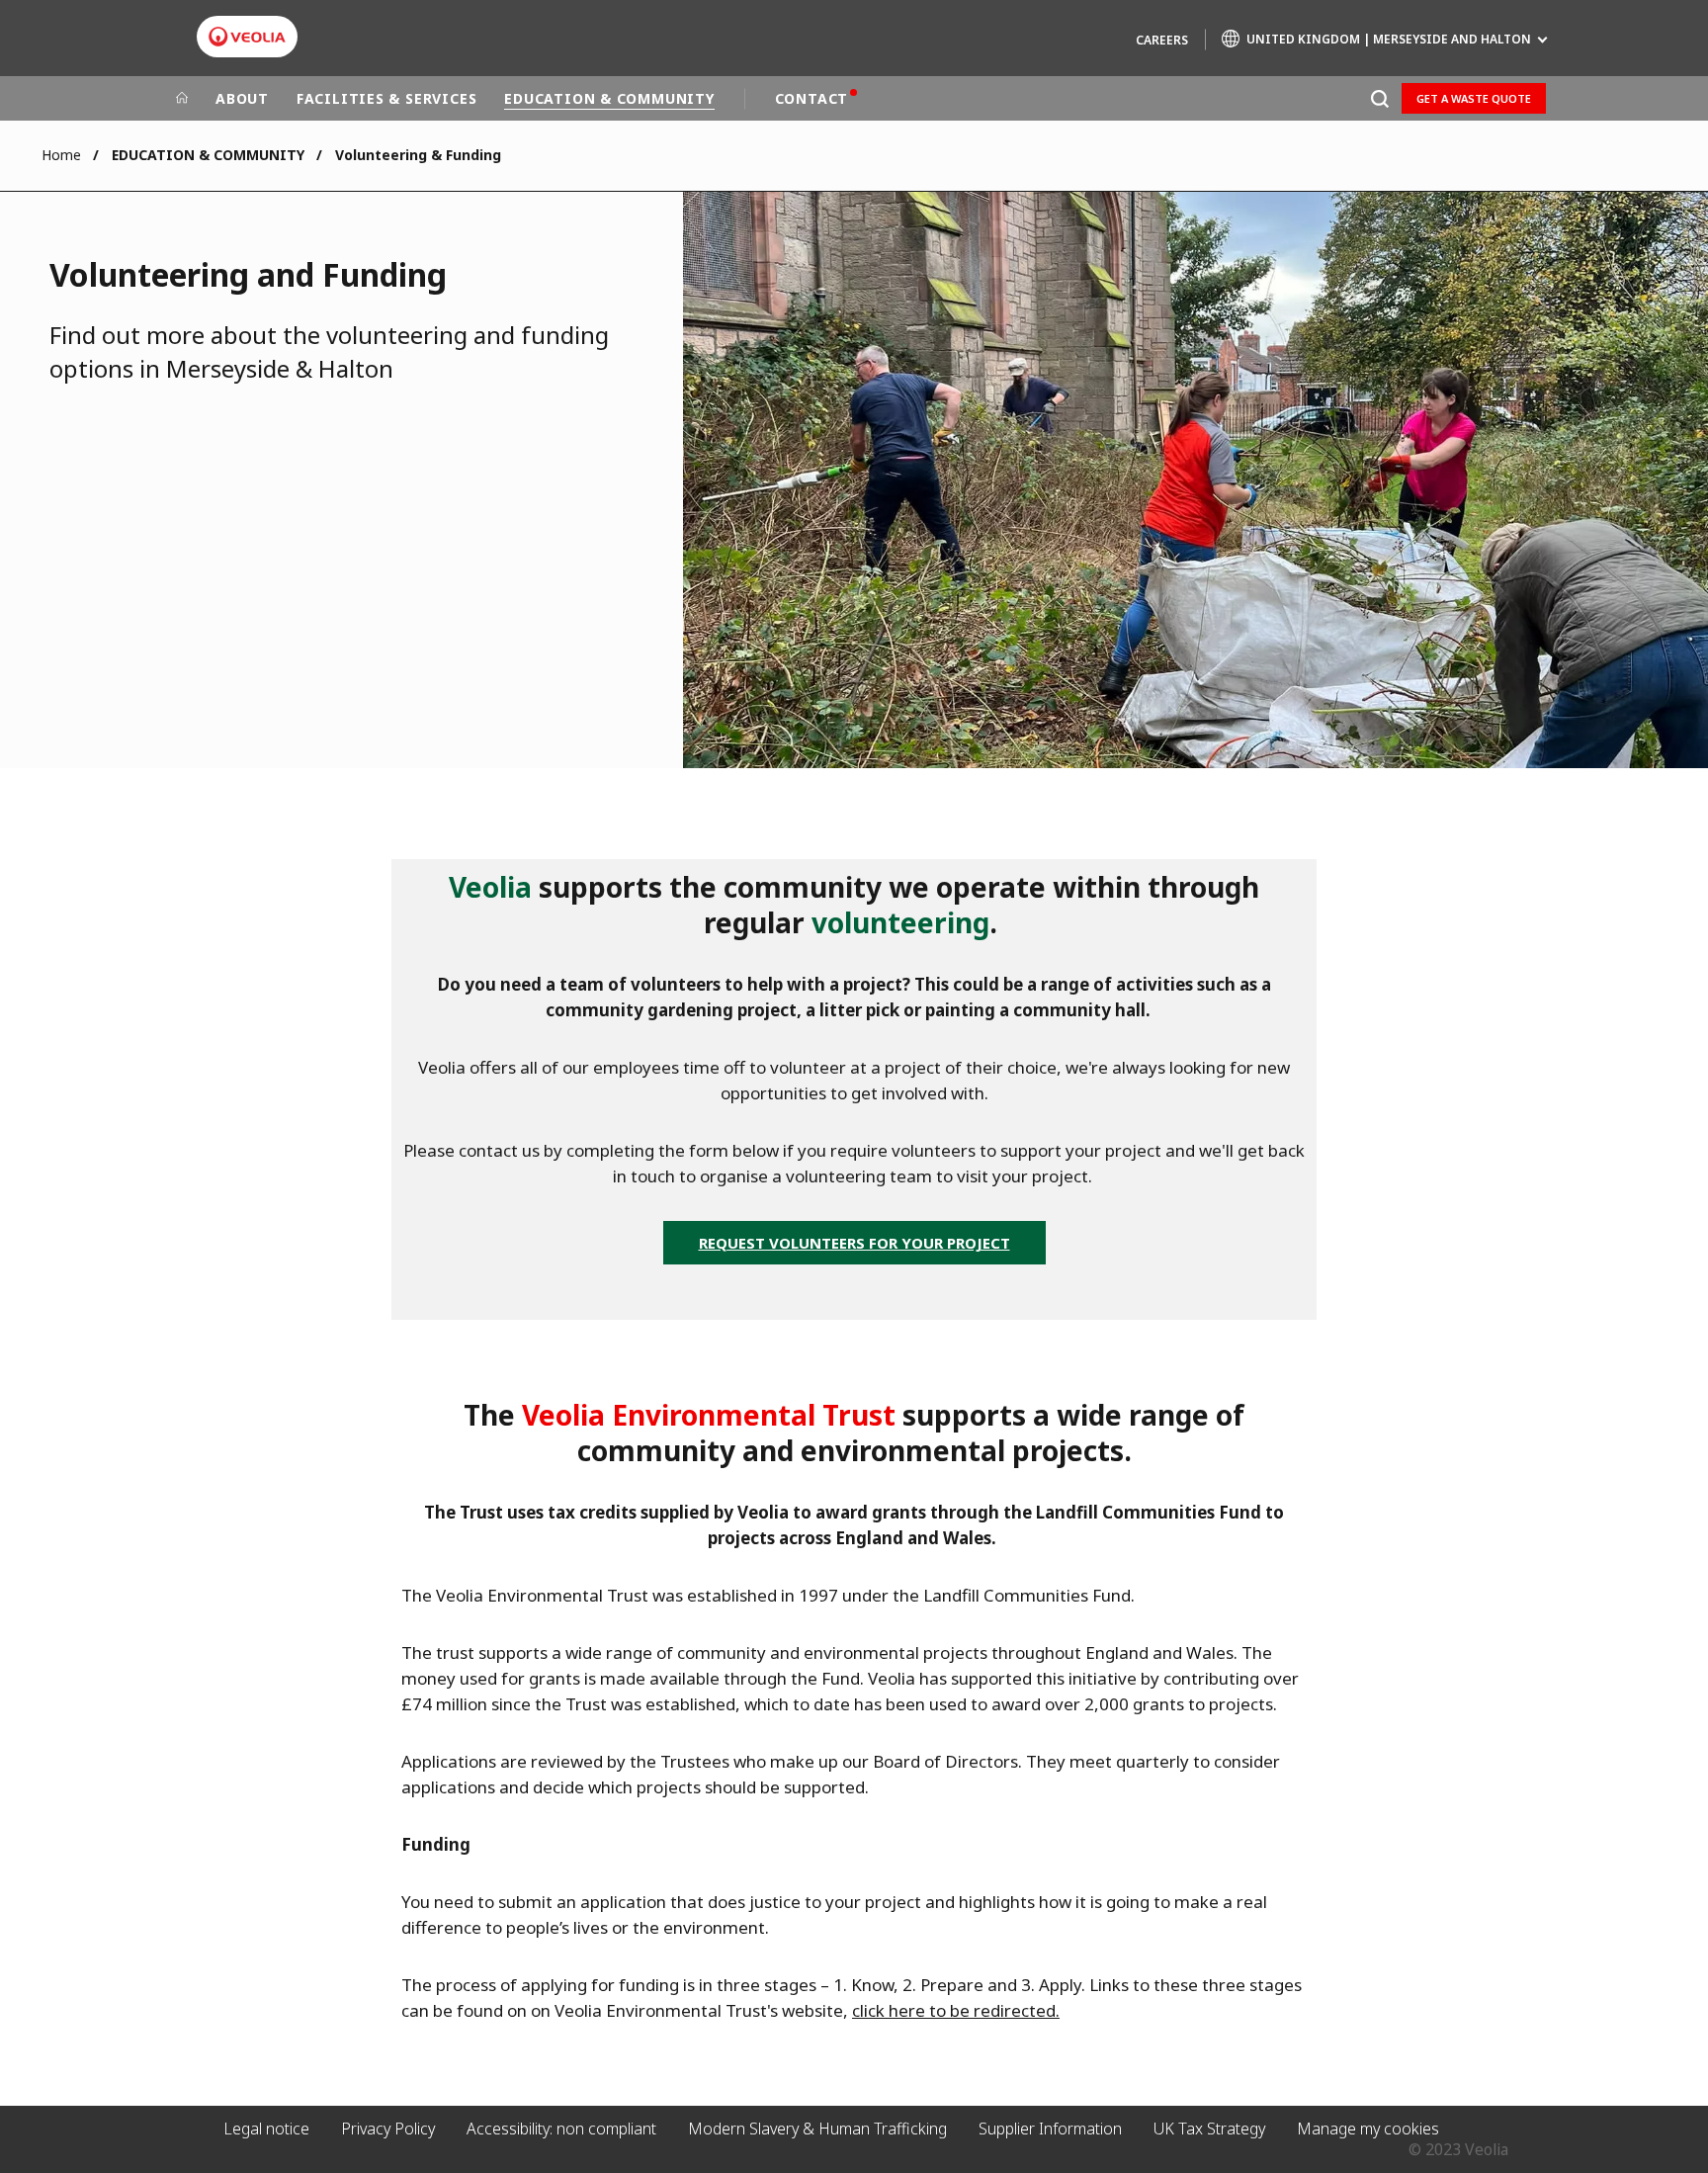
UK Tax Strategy (1209, 2129)
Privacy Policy (388, 2129)
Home (61, 155)
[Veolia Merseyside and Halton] (247, 37)
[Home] (182, 99)
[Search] (1379, 98)
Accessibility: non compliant (561, 2129)
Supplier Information (1050, 2129)
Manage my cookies (1368, 2129)
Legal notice (266, 2129)
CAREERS (1162, 40)
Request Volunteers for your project (854, 1243)
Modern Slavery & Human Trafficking (817, 2129)
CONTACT (811, 98)
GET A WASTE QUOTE (1474, 98)
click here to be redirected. (956, 2010)
